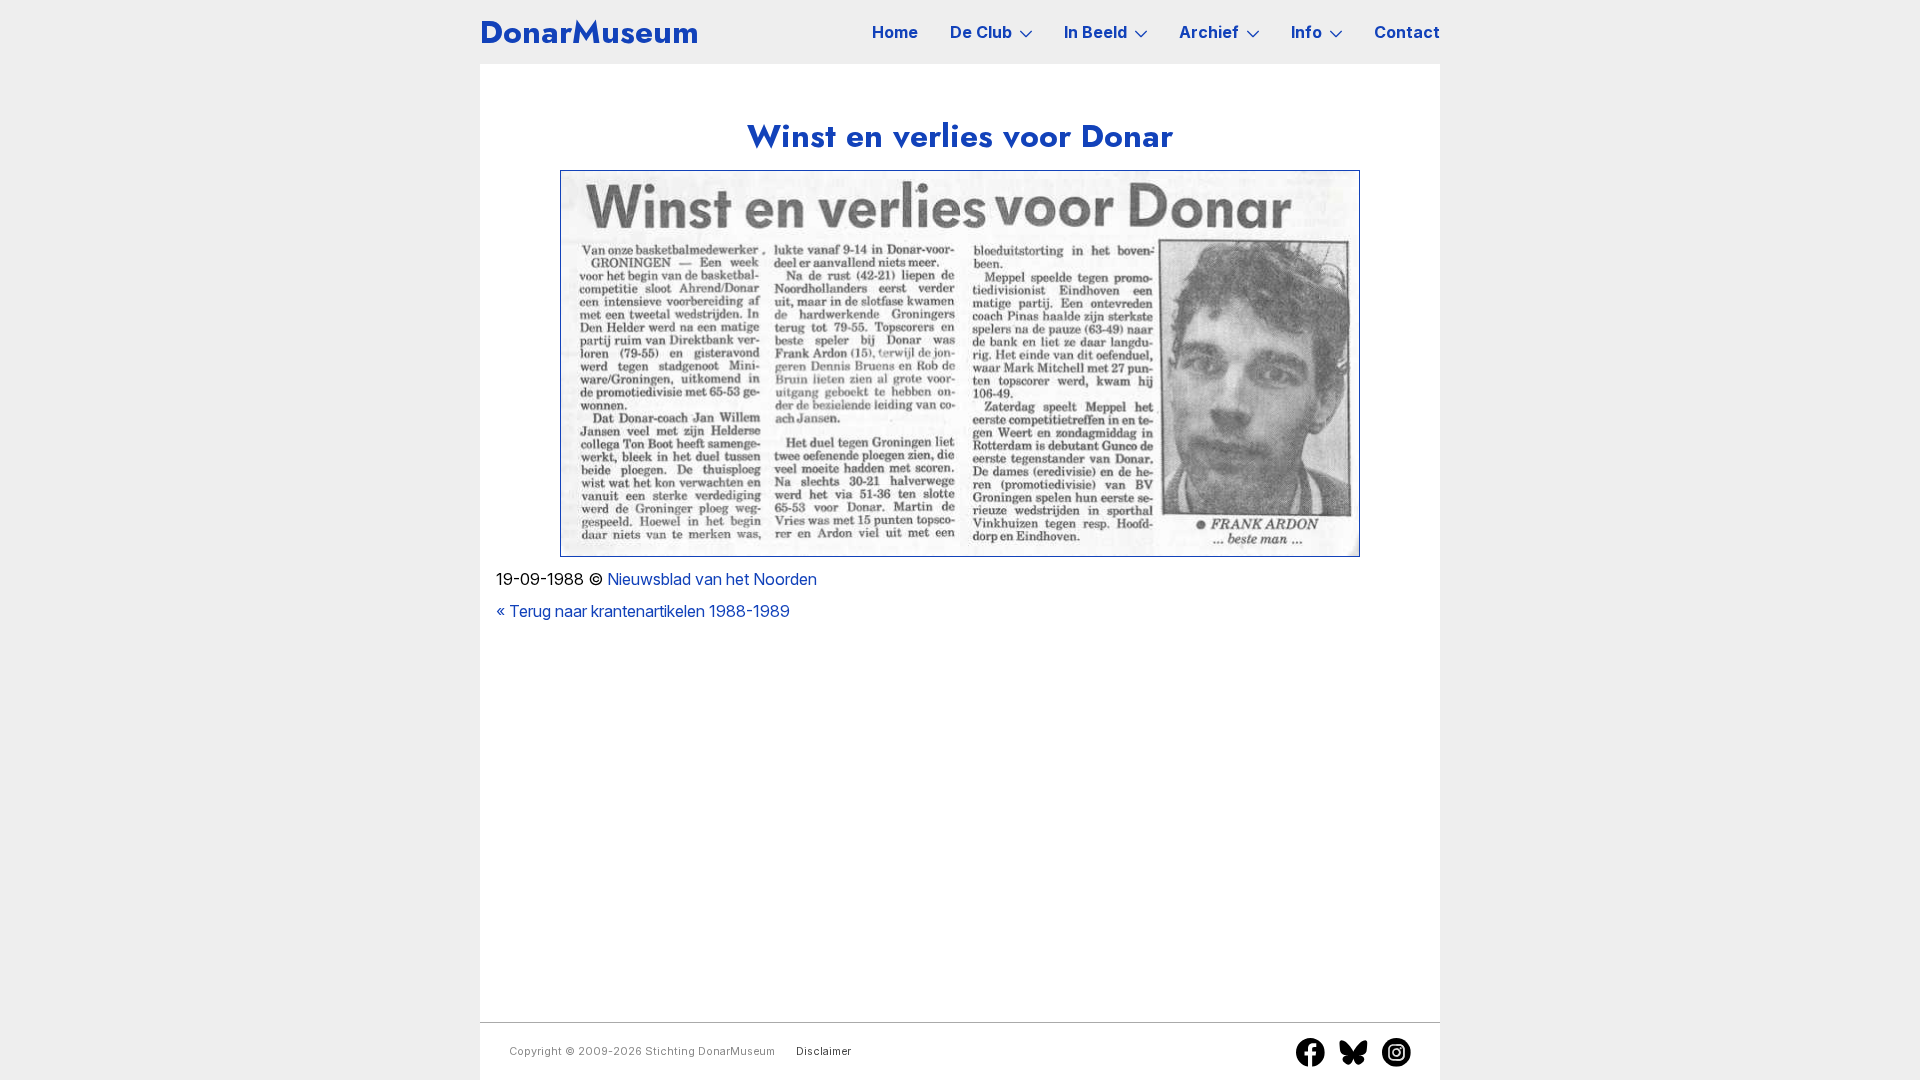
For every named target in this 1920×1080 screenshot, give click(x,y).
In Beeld (1095, 32)
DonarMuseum (589, 32)
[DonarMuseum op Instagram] (1396, 1052)
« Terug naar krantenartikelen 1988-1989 (643, 611)
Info (1306, 32)
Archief (1209, 32)
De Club (981, 32)
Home (895, 32)
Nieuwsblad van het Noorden (712, 579)
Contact (1407, 32)
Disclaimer (823, 1051)
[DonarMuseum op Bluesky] (1353, 1052)
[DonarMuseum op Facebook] (1310, 1052)
